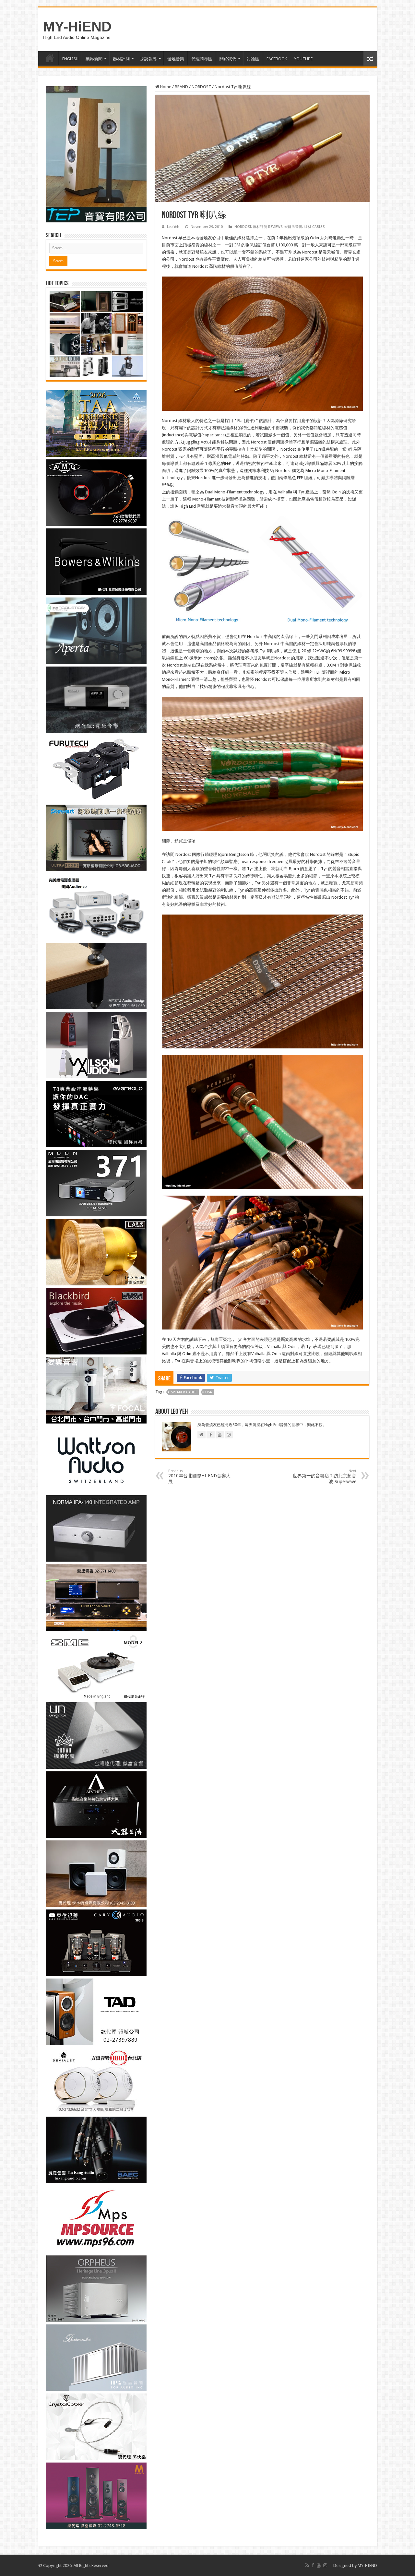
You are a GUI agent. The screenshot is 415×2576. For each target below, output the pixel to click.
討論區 (253, 59)
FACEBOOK (277, 59)
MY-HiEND (77, 27)
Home (165, 87)
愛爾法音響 (293, 227)
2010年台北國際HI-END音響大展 (199, 1477)
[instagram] (325, 2565)
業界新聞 (94, 59)
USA (209, 1392)
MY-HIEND (367, 2565)
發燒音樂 (176, 59)
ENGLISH (70, 59)
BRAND (181, 87)
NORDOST (201, 87)
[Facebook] (313, 2565)
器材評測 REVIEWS (268, 227)
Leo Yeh (173, 227)
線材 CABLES (314, 227)
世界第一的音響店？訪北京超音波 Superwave (325, 1477)
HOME (50, 58)
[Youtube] (319, 2565)
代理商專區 (202, 59)
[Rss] (307, 2565)
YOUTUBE (303, 59)
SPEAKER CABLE (184, 1392)
